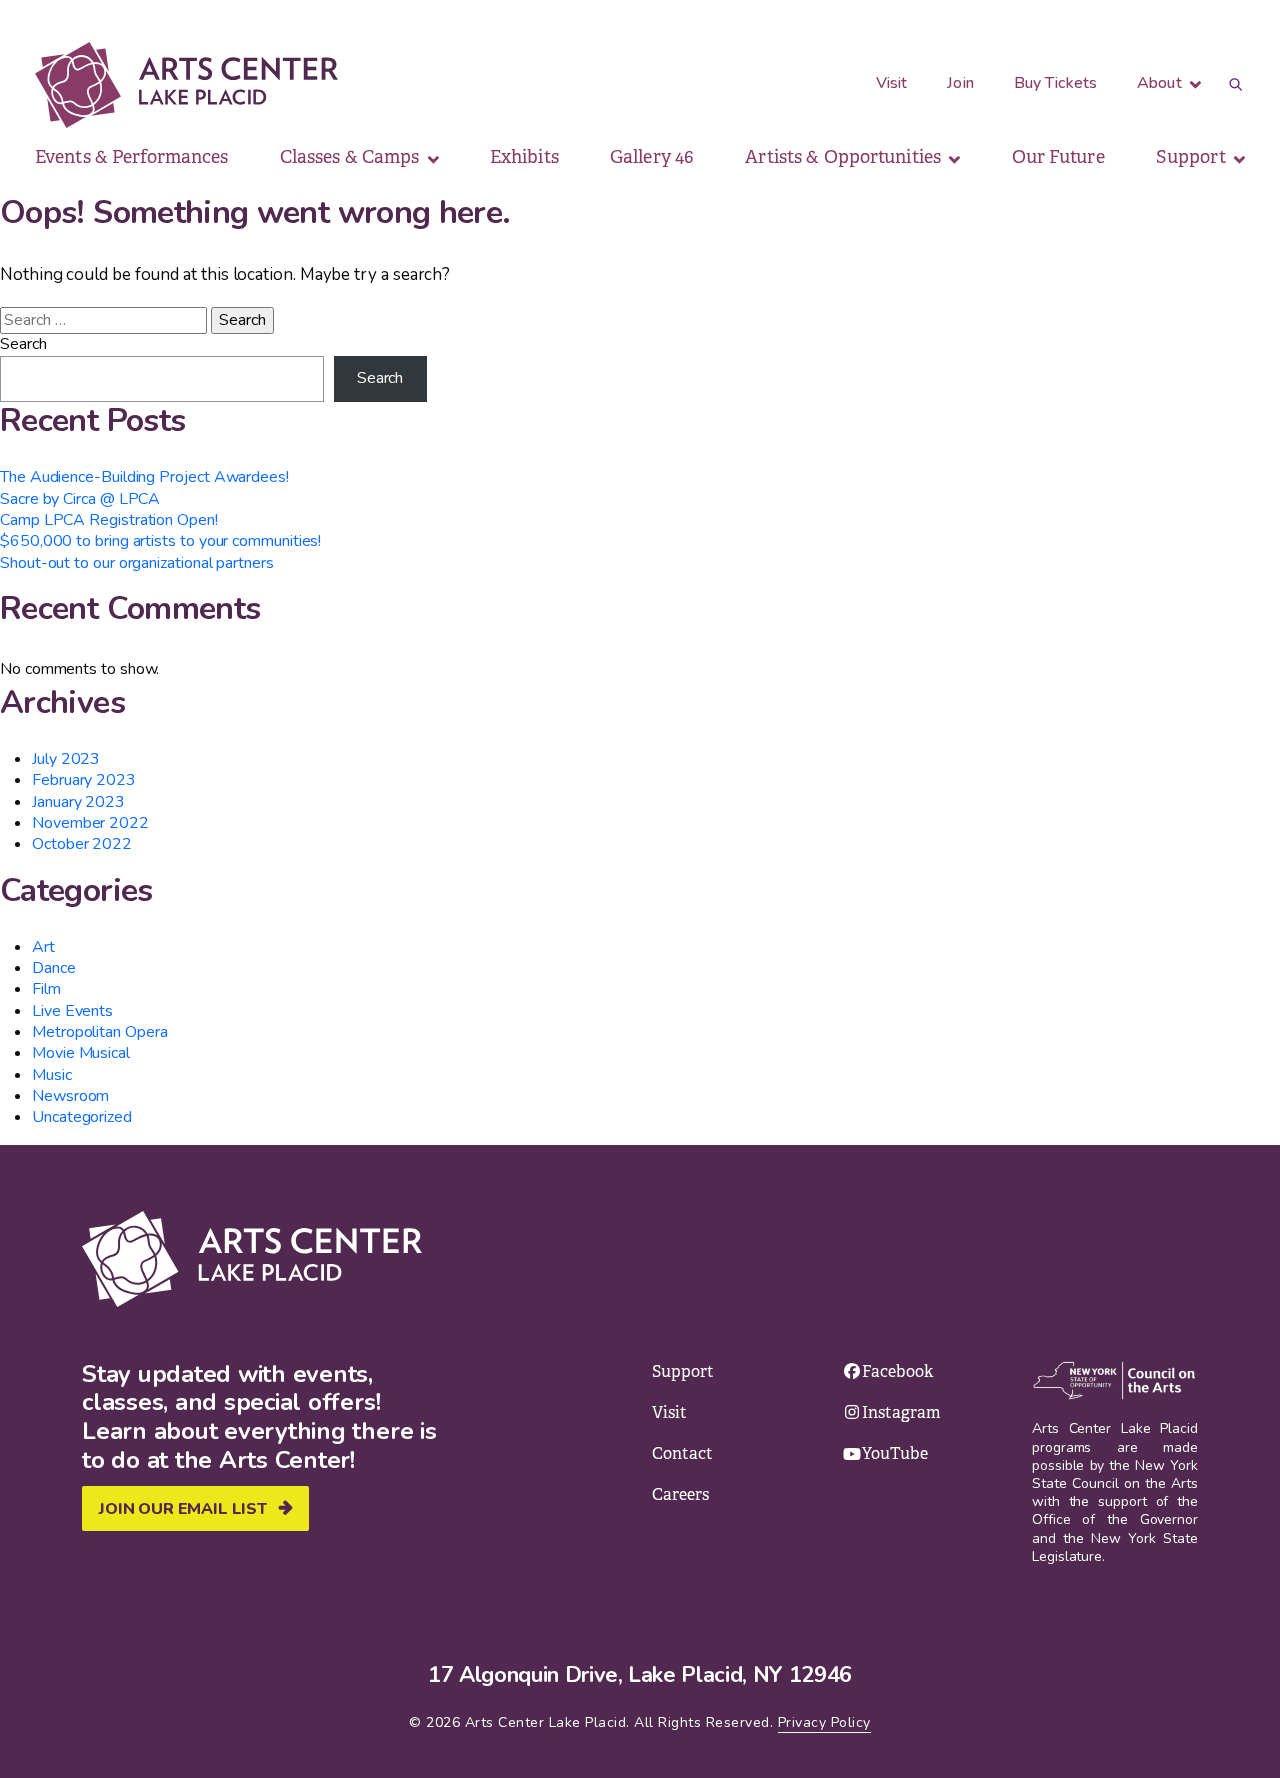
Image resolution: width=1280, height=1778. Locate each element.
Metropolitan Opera (100, 1032)
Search (23, 344)
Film (46, 989)
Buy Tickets (1055, 83)
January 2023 (78, 802)
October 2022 (82, 844)
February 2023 (84, 780)
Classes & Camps (352, 157)
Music (52, 1075)
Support (1193, 157)
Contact (682, 1453)
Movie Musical (81, 1053)
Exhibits (524, 157)
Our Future (1058, 157)
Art (43, 947)
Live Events (72, 1011)
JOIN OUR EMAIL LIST (183, 1509)
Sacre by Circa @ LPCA (80, 499)
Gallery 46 (652, 157)
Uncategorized (82, 1117)
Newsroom (70, 1096)
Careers (680, 1494)
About (1161, 83)
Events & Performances (132, 157)
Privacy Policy (824, 1722)
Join (960, 83)
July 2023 (66, 759)
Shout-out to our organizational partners (137, 563)
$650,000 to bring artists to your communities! (160, 541)
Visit (892, 83)
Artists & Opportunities (845, 157)
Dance (54, 968)
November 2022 (90, 823)
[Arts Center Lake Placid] (186, 85)
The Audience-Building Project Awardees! (144, 477)
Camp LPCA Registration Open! (109, 520)
